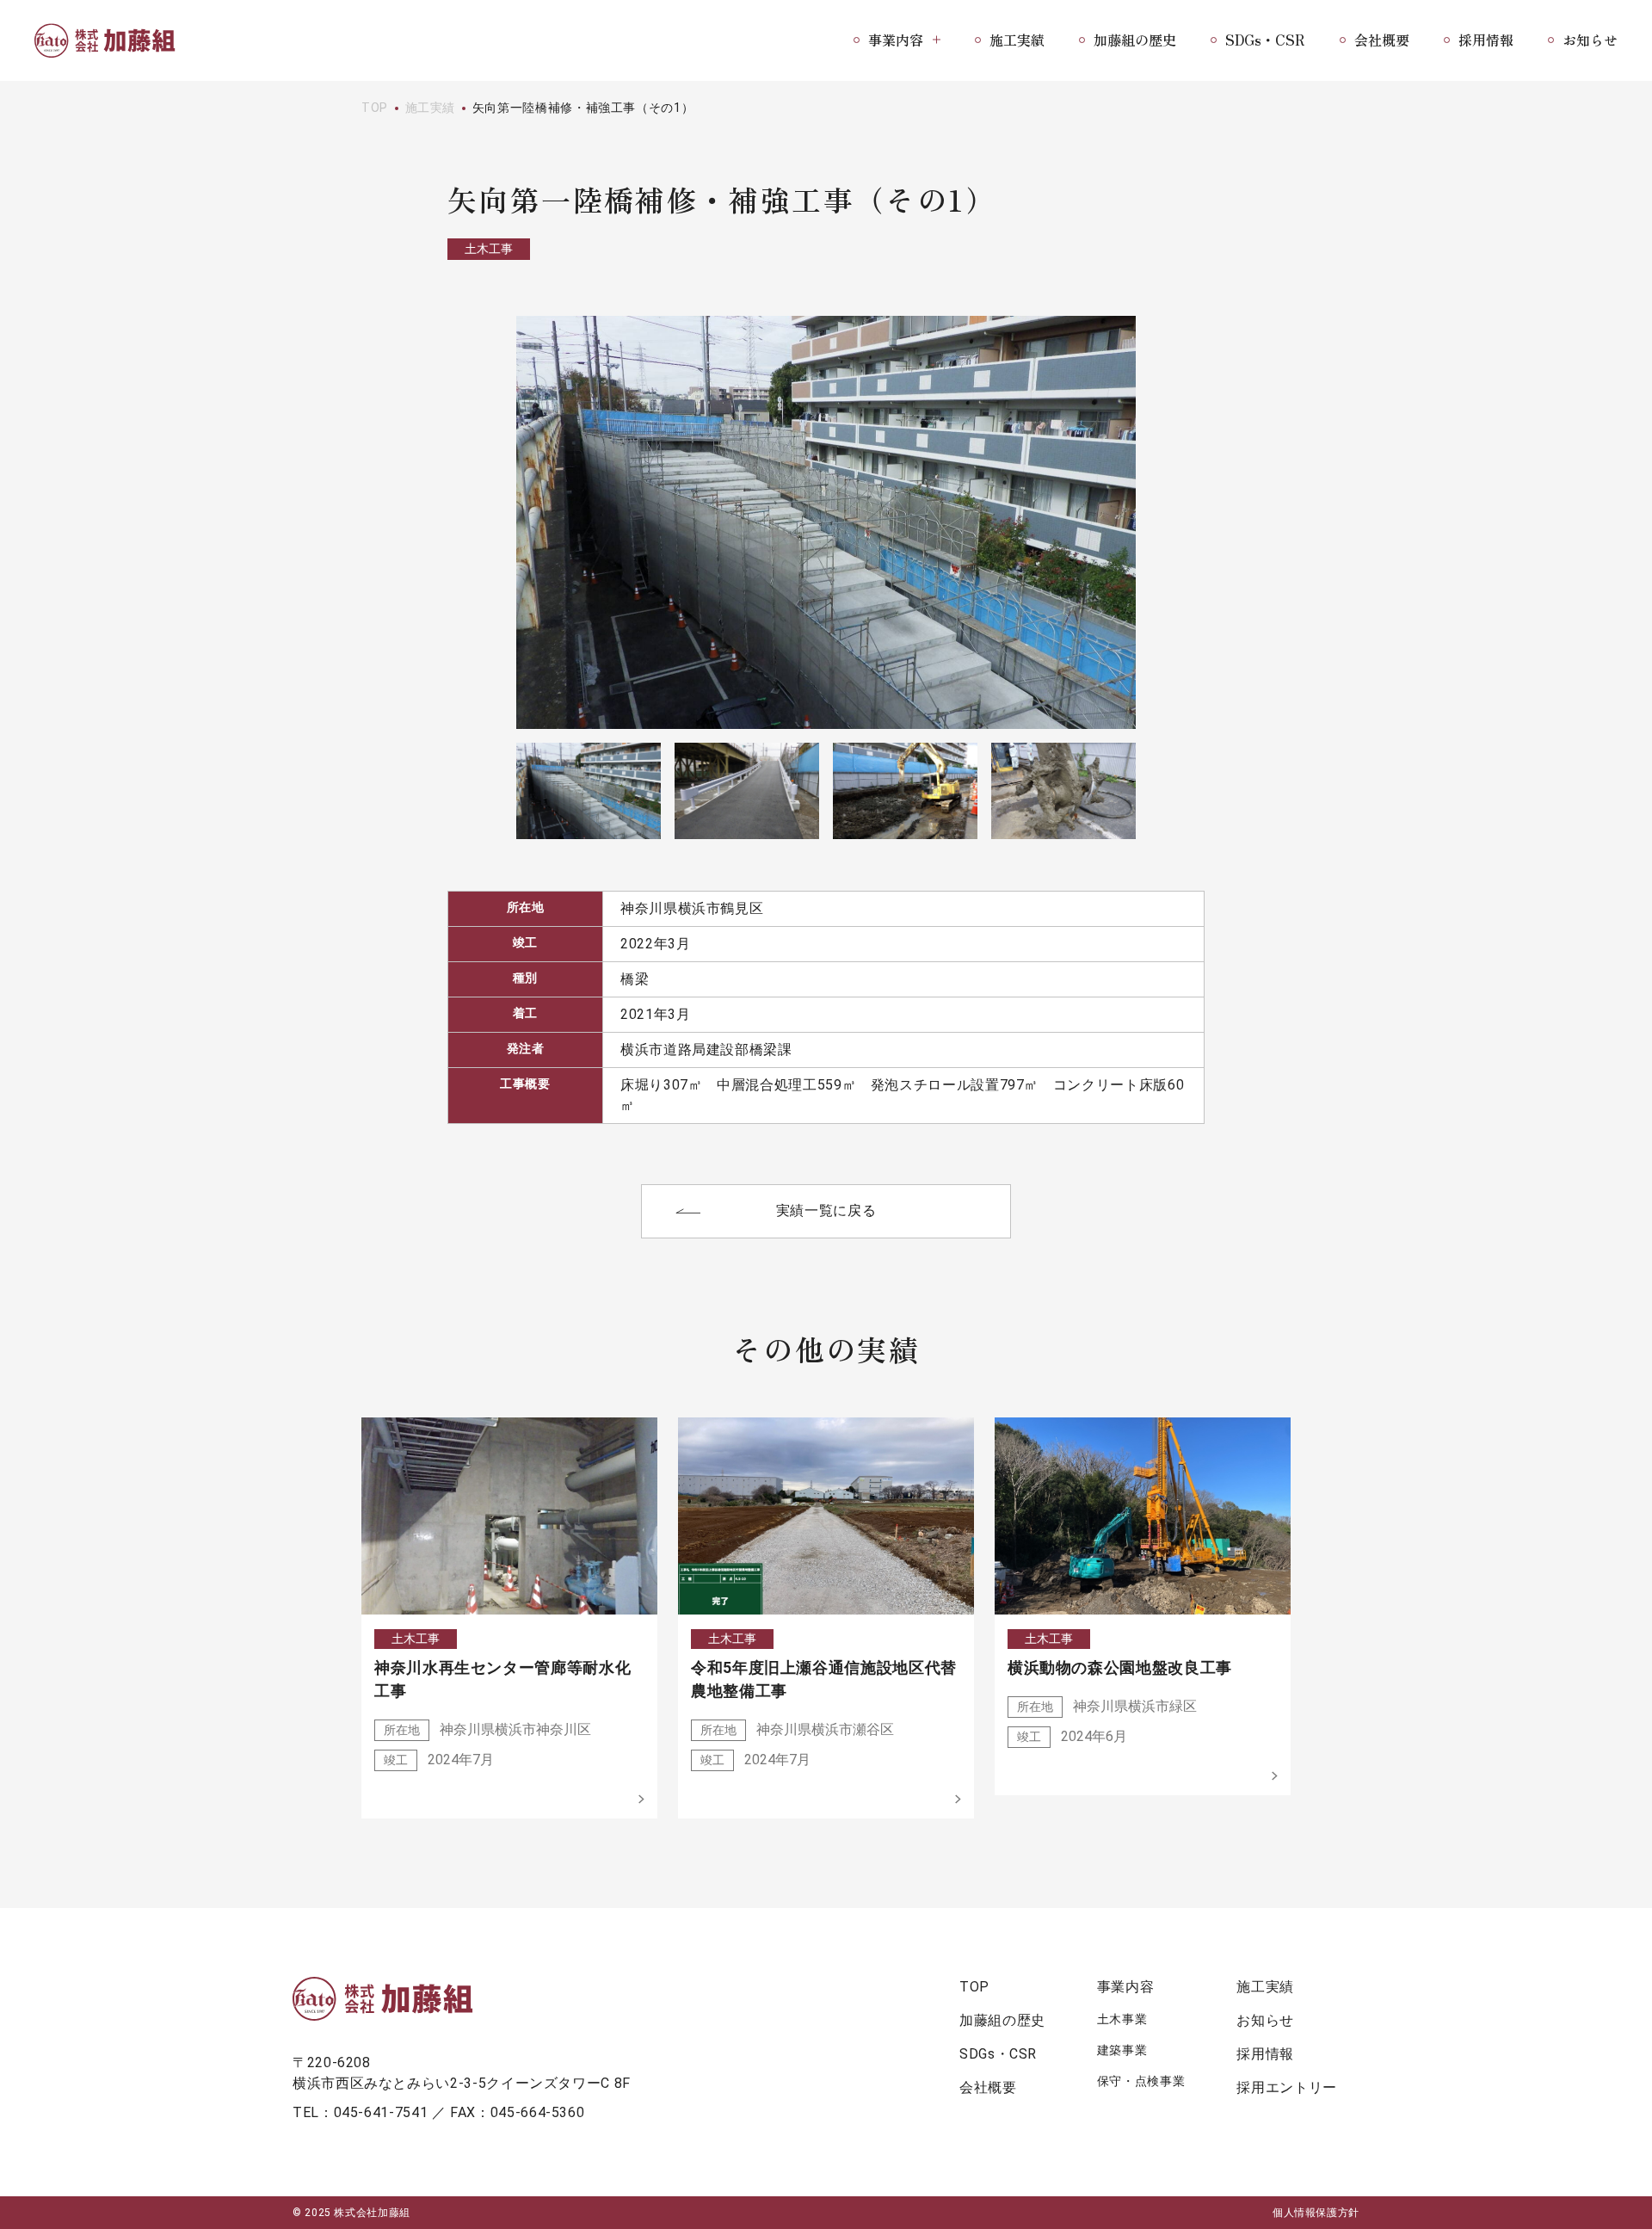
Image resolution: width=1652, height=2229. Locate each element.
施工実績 (1017, 40)
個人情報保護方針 (1316, 2213)
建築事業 (1122, 2050)
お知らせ (1590, 40)
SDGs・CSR (1265, 40)
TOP (375, 108)
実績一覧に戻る (826, 1210)
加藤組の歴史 (1135, 40)
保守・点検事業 (1141, 2081)
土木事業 (1122, 2019)
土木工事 (489, 249)
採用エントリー (1286, 2087)
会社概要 (1382, 40)
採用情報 (1486, 40)
